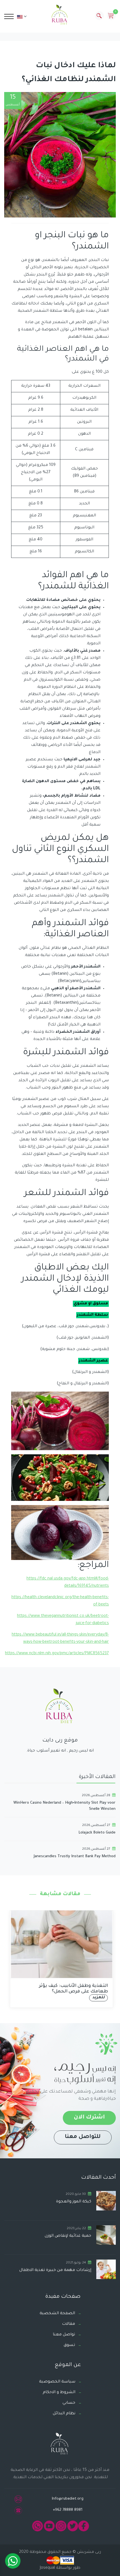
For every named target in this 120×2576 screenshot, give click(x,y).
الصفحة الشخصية (57, 2314)
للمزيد (97, 1998)
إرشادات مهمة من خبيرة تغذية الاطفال (55, 2270)
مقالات (69, 2324)
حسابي (69, 2403)
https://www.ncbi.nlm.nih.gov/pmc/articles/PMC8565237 (57, 1654)
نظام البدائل (64, 2414)
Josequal (47, 2568)
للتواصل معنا (83, 2137)
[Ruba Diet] (60, 16)
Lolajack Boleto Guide (97, 1833)
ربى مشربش (88, 2552)
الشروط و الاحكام (59, 2393)
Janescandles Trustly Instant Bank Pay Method (75, 1857)
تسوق (69, 2345)
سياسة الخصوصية (57, 2382)
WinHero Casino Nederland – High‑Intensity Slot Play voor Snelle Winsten (64, 1806)
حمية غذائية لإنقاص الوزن (68, 2236)
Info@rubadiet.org (68, 2499)
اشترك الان (89, 2118)
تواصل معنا (64, 2335)
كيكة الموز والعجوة (74, 2202)
